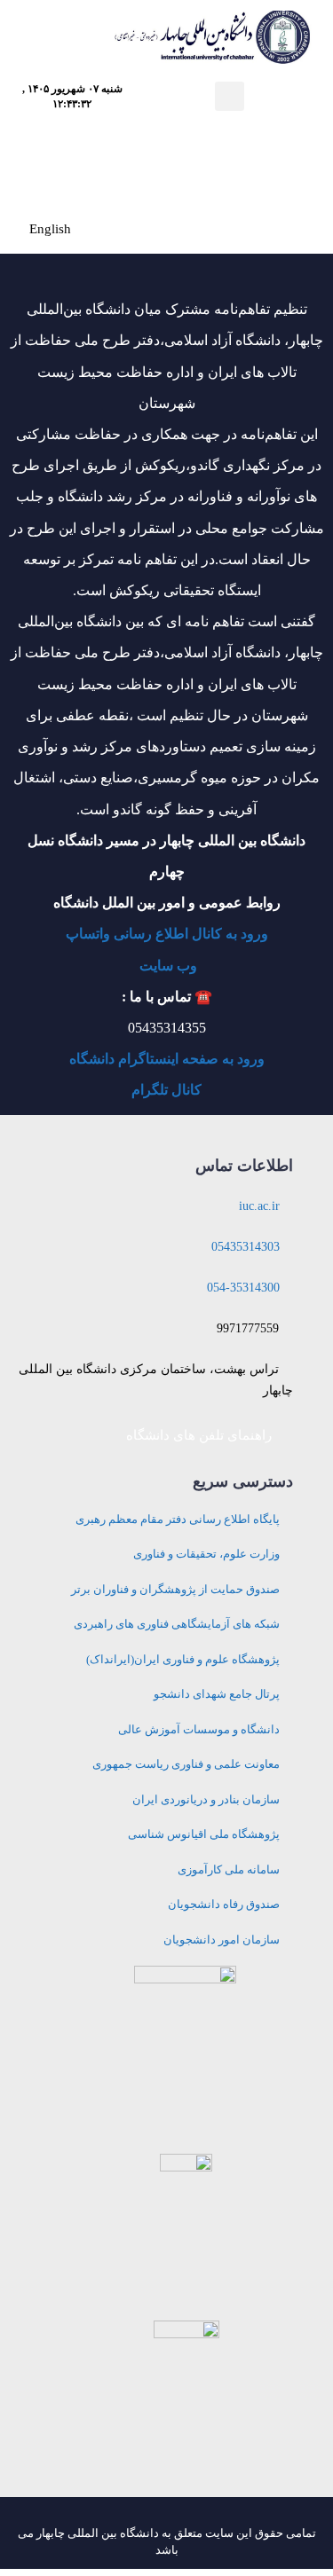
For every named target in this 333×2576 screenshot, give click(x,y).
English (50, 229)
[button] (230, 96)
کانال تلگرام (166, 1090)
